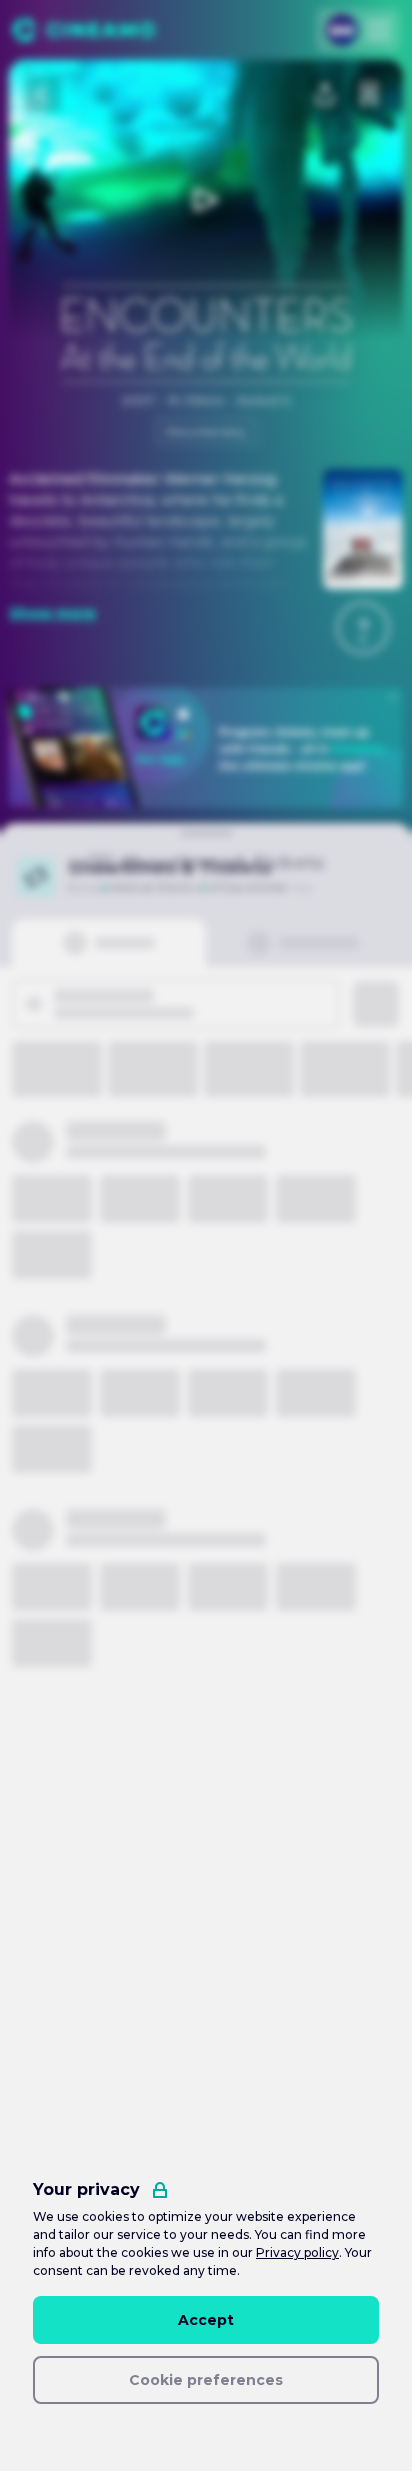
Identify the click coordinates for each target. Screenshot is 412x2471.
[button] (363, 628)
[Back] (43, 94)
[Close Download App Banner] (393, 697)
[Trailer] (206, 200)
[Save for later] (369, 94)
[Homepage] (83, 30)
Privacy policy (297, 2252)
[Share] (325, 94)
